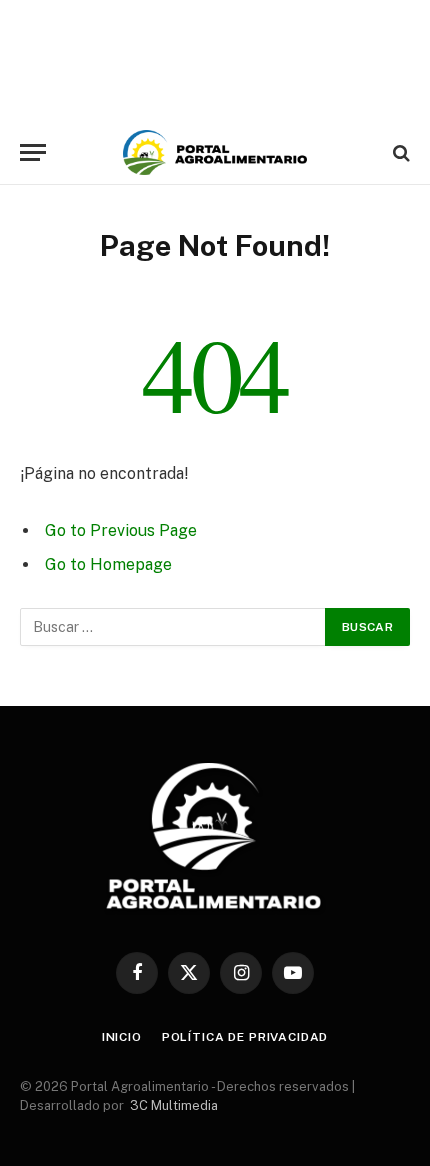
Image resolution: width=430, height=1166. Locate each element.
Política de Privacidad (245, 1037)
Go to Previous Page (121, 530)
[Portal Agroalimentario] (215, 152)
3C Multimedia (174, 1105)
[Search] (399, 152)
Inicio (122, 1037)
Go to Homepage (108, 564)
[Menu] (33, 152)
